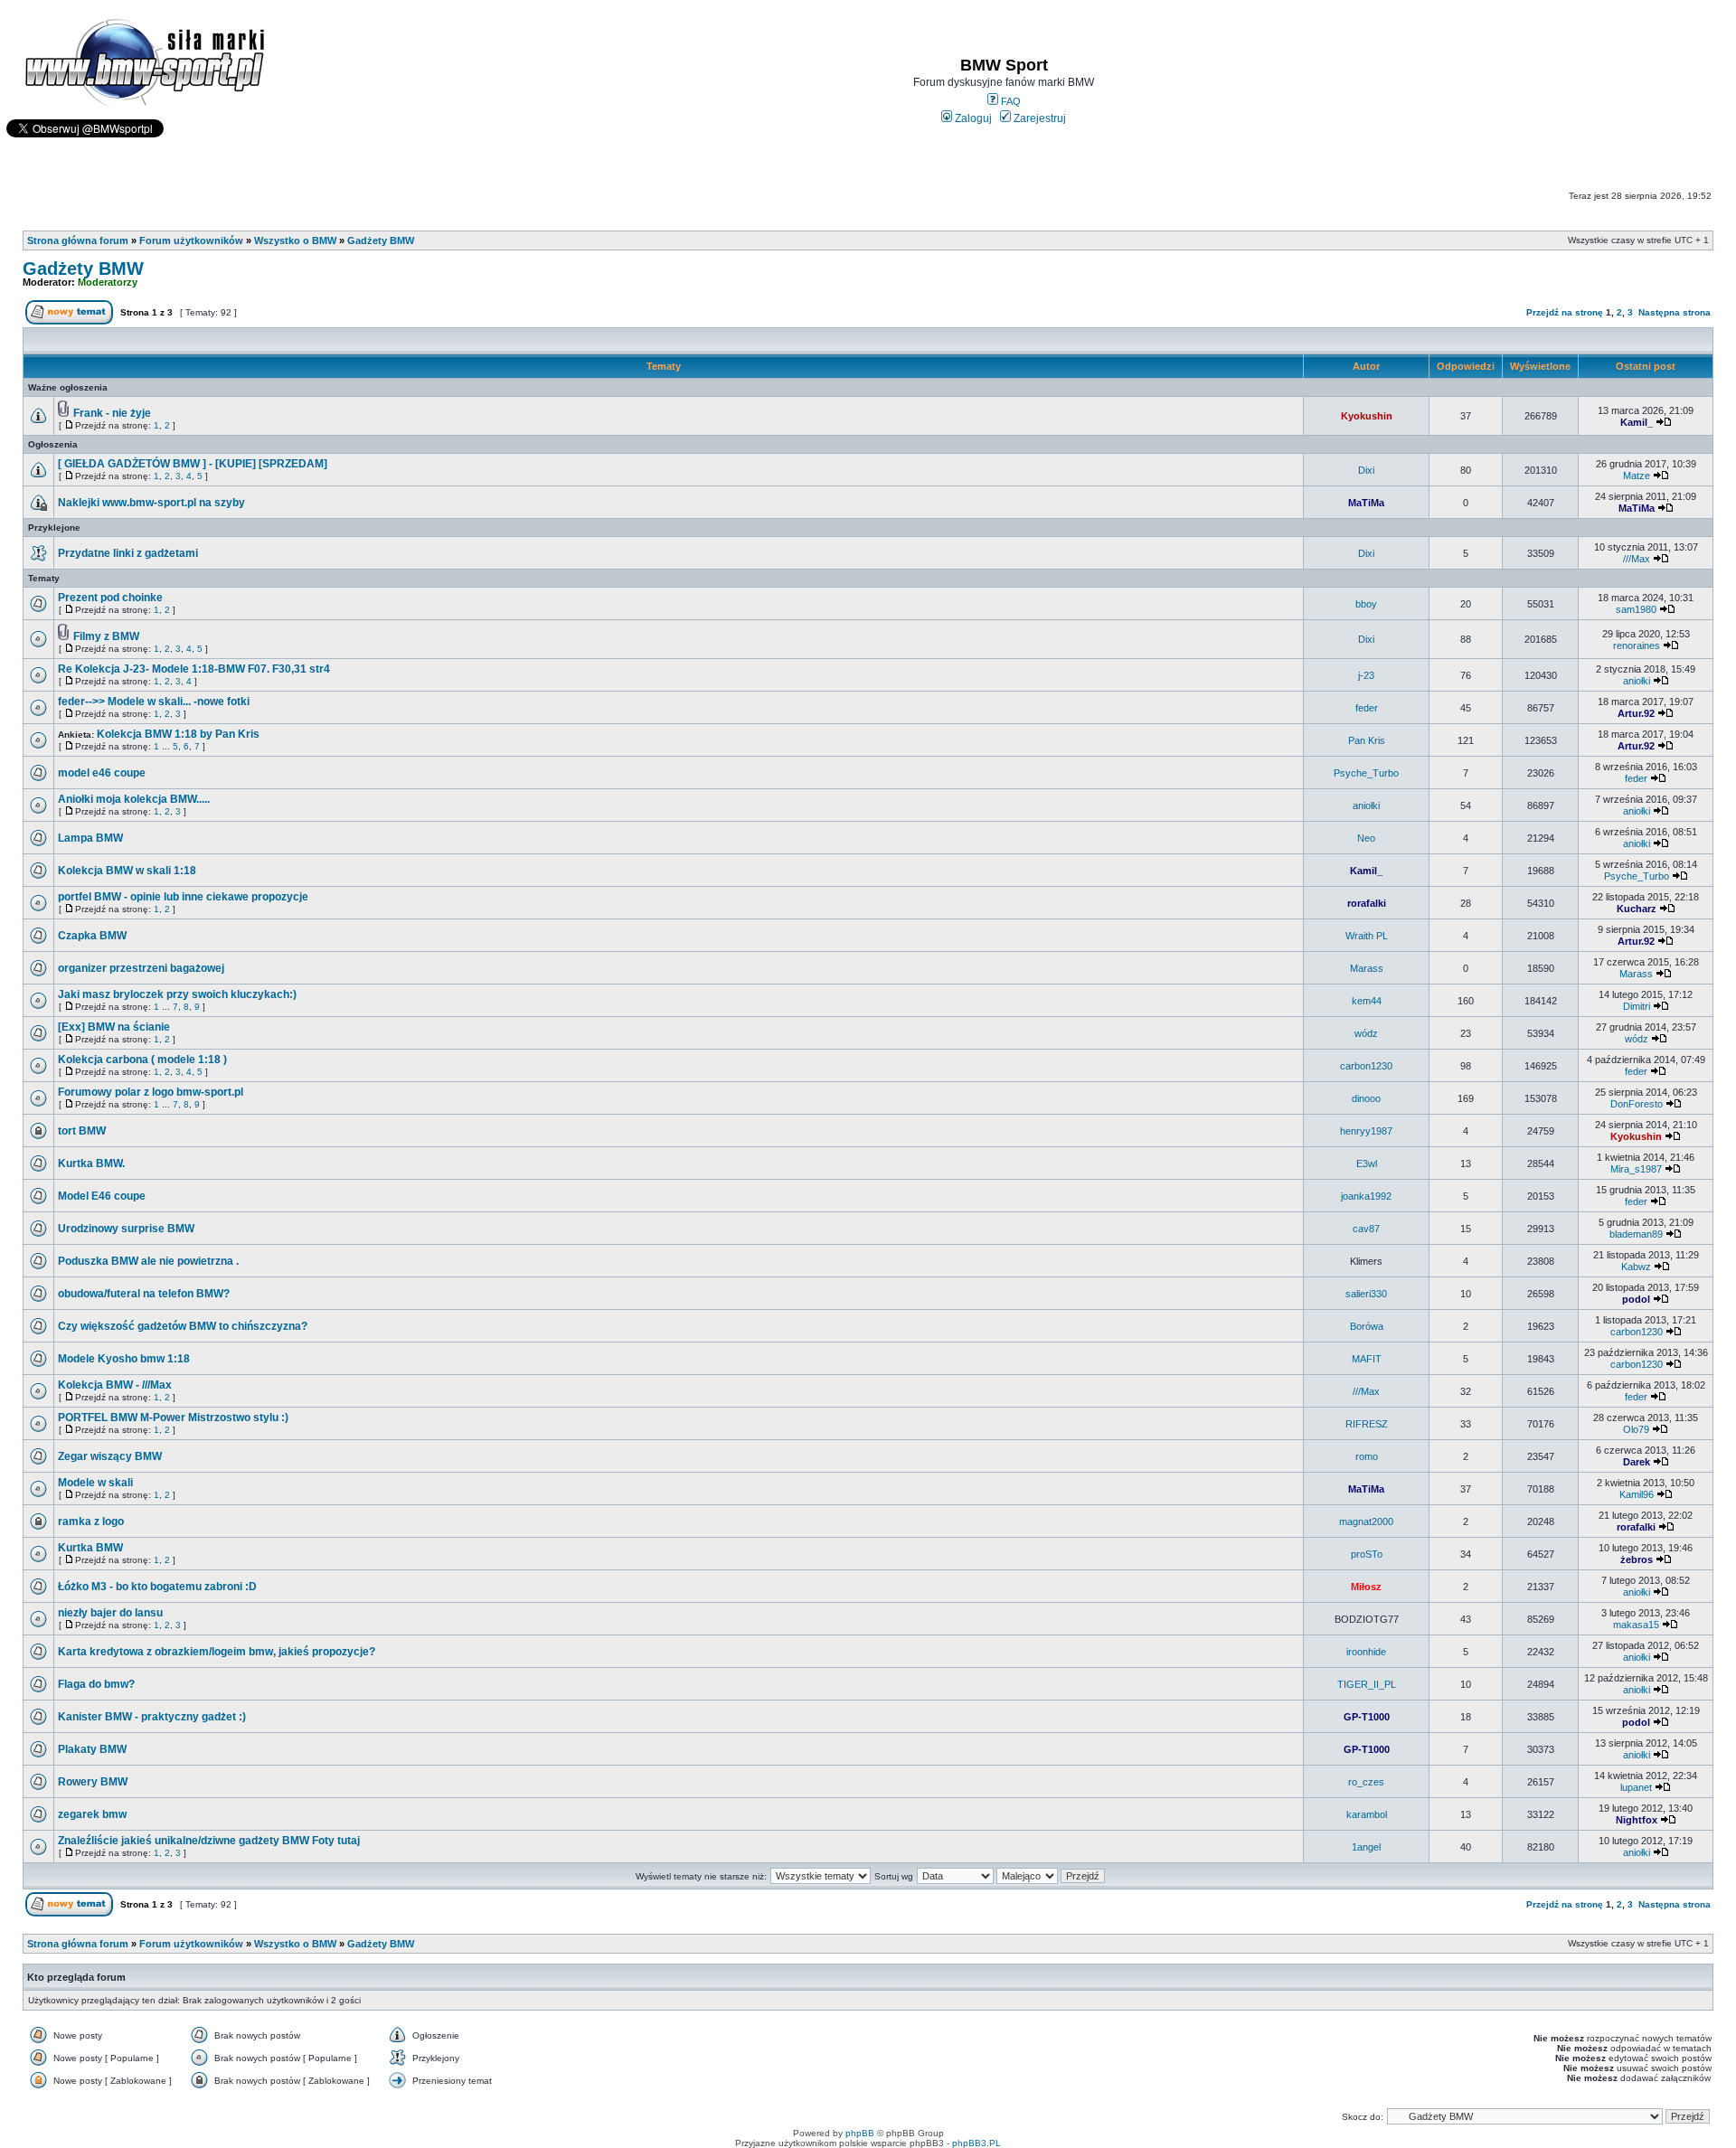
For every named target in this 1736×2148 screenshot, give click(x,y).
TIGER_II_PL (1367, 1684)
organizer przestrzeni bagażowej (141, 968)
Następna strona (1675, 312)
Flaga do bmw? (96, 1684)
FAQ (1010, 101)
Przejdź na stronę (1565, 312)
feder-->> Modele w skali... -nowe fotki (154, 702)
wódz (1366, 1033)
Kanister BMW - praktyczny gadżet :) (152, 1717)
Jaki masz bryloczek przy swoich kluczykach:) (177, 994)
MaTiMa (1366, 503)
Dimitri (1637, 1006)
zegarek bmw (92, 1814)
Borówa (1367, 1326)
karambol (1367, 1814)
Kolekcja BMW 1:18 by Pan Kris (178, 734)
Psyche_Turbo (1366, 773)
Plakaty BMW (92, 1749)
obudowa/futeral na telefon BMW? (144, 1294)
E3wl (1367, 1163)
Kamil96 (1637, 1494)
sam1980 (1636, 609)
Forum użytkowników (191, 240)
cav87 (1366, 1229)
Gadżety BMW (381, 240)
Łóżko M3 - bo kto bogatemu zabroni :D (157, 1587)
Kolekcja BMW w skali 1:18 (127, 871)
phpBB (860, 2133)
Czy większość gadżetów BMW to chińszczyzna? (183, 1326)
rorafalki (1367, 903)
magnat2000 (1366, 1521)
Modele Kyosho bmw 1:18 (124, 1359)
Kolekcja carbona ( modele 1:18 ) (142, 1060)
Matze (1637, 476)
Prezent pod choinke (110, 598)
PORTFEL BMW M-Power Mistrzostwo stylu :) (173, 1418)
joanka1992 (1366, 1196)
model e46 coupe (102, 773)
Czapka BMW (92, 936)
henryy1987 (1366, 1131)
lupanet (1636, 1787)
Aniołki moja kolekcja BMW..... (134, 799)
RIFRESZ (1367, 1424)
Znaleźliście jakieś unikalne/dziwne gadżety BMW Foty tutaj (209, 1841)
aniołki (1637, 681)
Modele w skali (95, 1483)
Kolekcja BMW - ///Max (115, 1385)
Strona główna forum (78, 240)
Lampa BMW (90, 838)
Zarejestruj (1038, 118)
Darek (1637, 1462)
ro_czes (1366, 1782)
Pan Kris (1367, 740)
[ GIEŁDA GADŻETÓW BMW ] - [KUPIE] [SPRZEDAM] (193, 464)
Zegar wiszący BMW (110, 1456)
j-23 (1366, 675)
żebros (1637, 1559)
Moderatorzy (108, 282)
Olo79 (1636, 1429)
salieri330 (1366, 1294)
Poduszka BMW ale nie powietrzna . (148, 1261)
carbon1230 (1366, 1066)
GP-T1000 (1367, 1717)
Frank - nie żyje (112, 413)
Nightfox (1637, 1820)
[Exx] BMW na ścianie (114, 1027)
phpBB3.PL (976, 2143)
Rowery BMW (93, 1782)
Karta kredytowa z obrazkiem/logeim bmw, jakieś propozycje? (217, 1652)
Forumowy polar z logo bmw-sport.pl (151, 1092)
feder (1367, 708)
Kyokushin (1367, 416)
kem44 (1367, 1001)
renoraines (1637, 645)
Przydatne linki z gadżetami (128, 553)
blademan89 (1636, 1234)
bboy (1366, 604)
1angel (1366, 1847)
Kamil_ (1637, 422)
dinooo (1366, 1098)
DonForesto (1637, 1104)
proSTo (1367, 1554)
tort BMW (82, 1131)
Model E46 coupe (102, 1196)
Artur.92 (1636, 713)
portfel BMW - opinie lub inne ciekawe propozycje (183, 897)
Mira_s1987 (1636, 1169)
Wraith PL (1367, 936)
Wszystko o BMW (295, 240)
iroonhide (1366, 1652)
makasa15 (1636, 1625)
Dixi (1366, 470)
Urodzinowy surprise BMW (126, 1229)
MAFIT (1367, 1359)
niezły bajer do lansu (110, 1613)
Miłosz (1366, 1587)
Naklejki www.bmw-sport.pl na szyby (151, 503)
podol (1636, 1299)
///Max (1637, 559)
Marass (1367, 968)
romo (1367, 1456)
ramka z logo (91, 1521)
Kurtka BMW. (91, 1163)
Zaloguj (972, 118)
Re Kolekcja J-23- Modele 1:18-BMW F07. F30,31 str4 (194, 669)
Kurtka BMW (90, 1548)
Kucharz (1637, 909)
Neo (1366, 838)
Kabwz (1636, 1267)
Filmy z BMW (106, 636)
